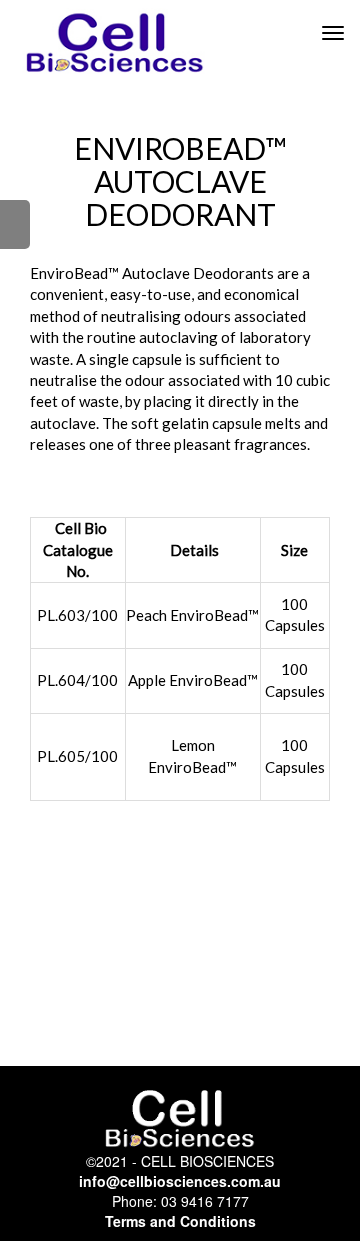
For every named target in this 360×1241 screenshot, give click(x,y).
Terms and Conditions (180, 1221)
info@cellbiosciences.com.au (180, 1181)
